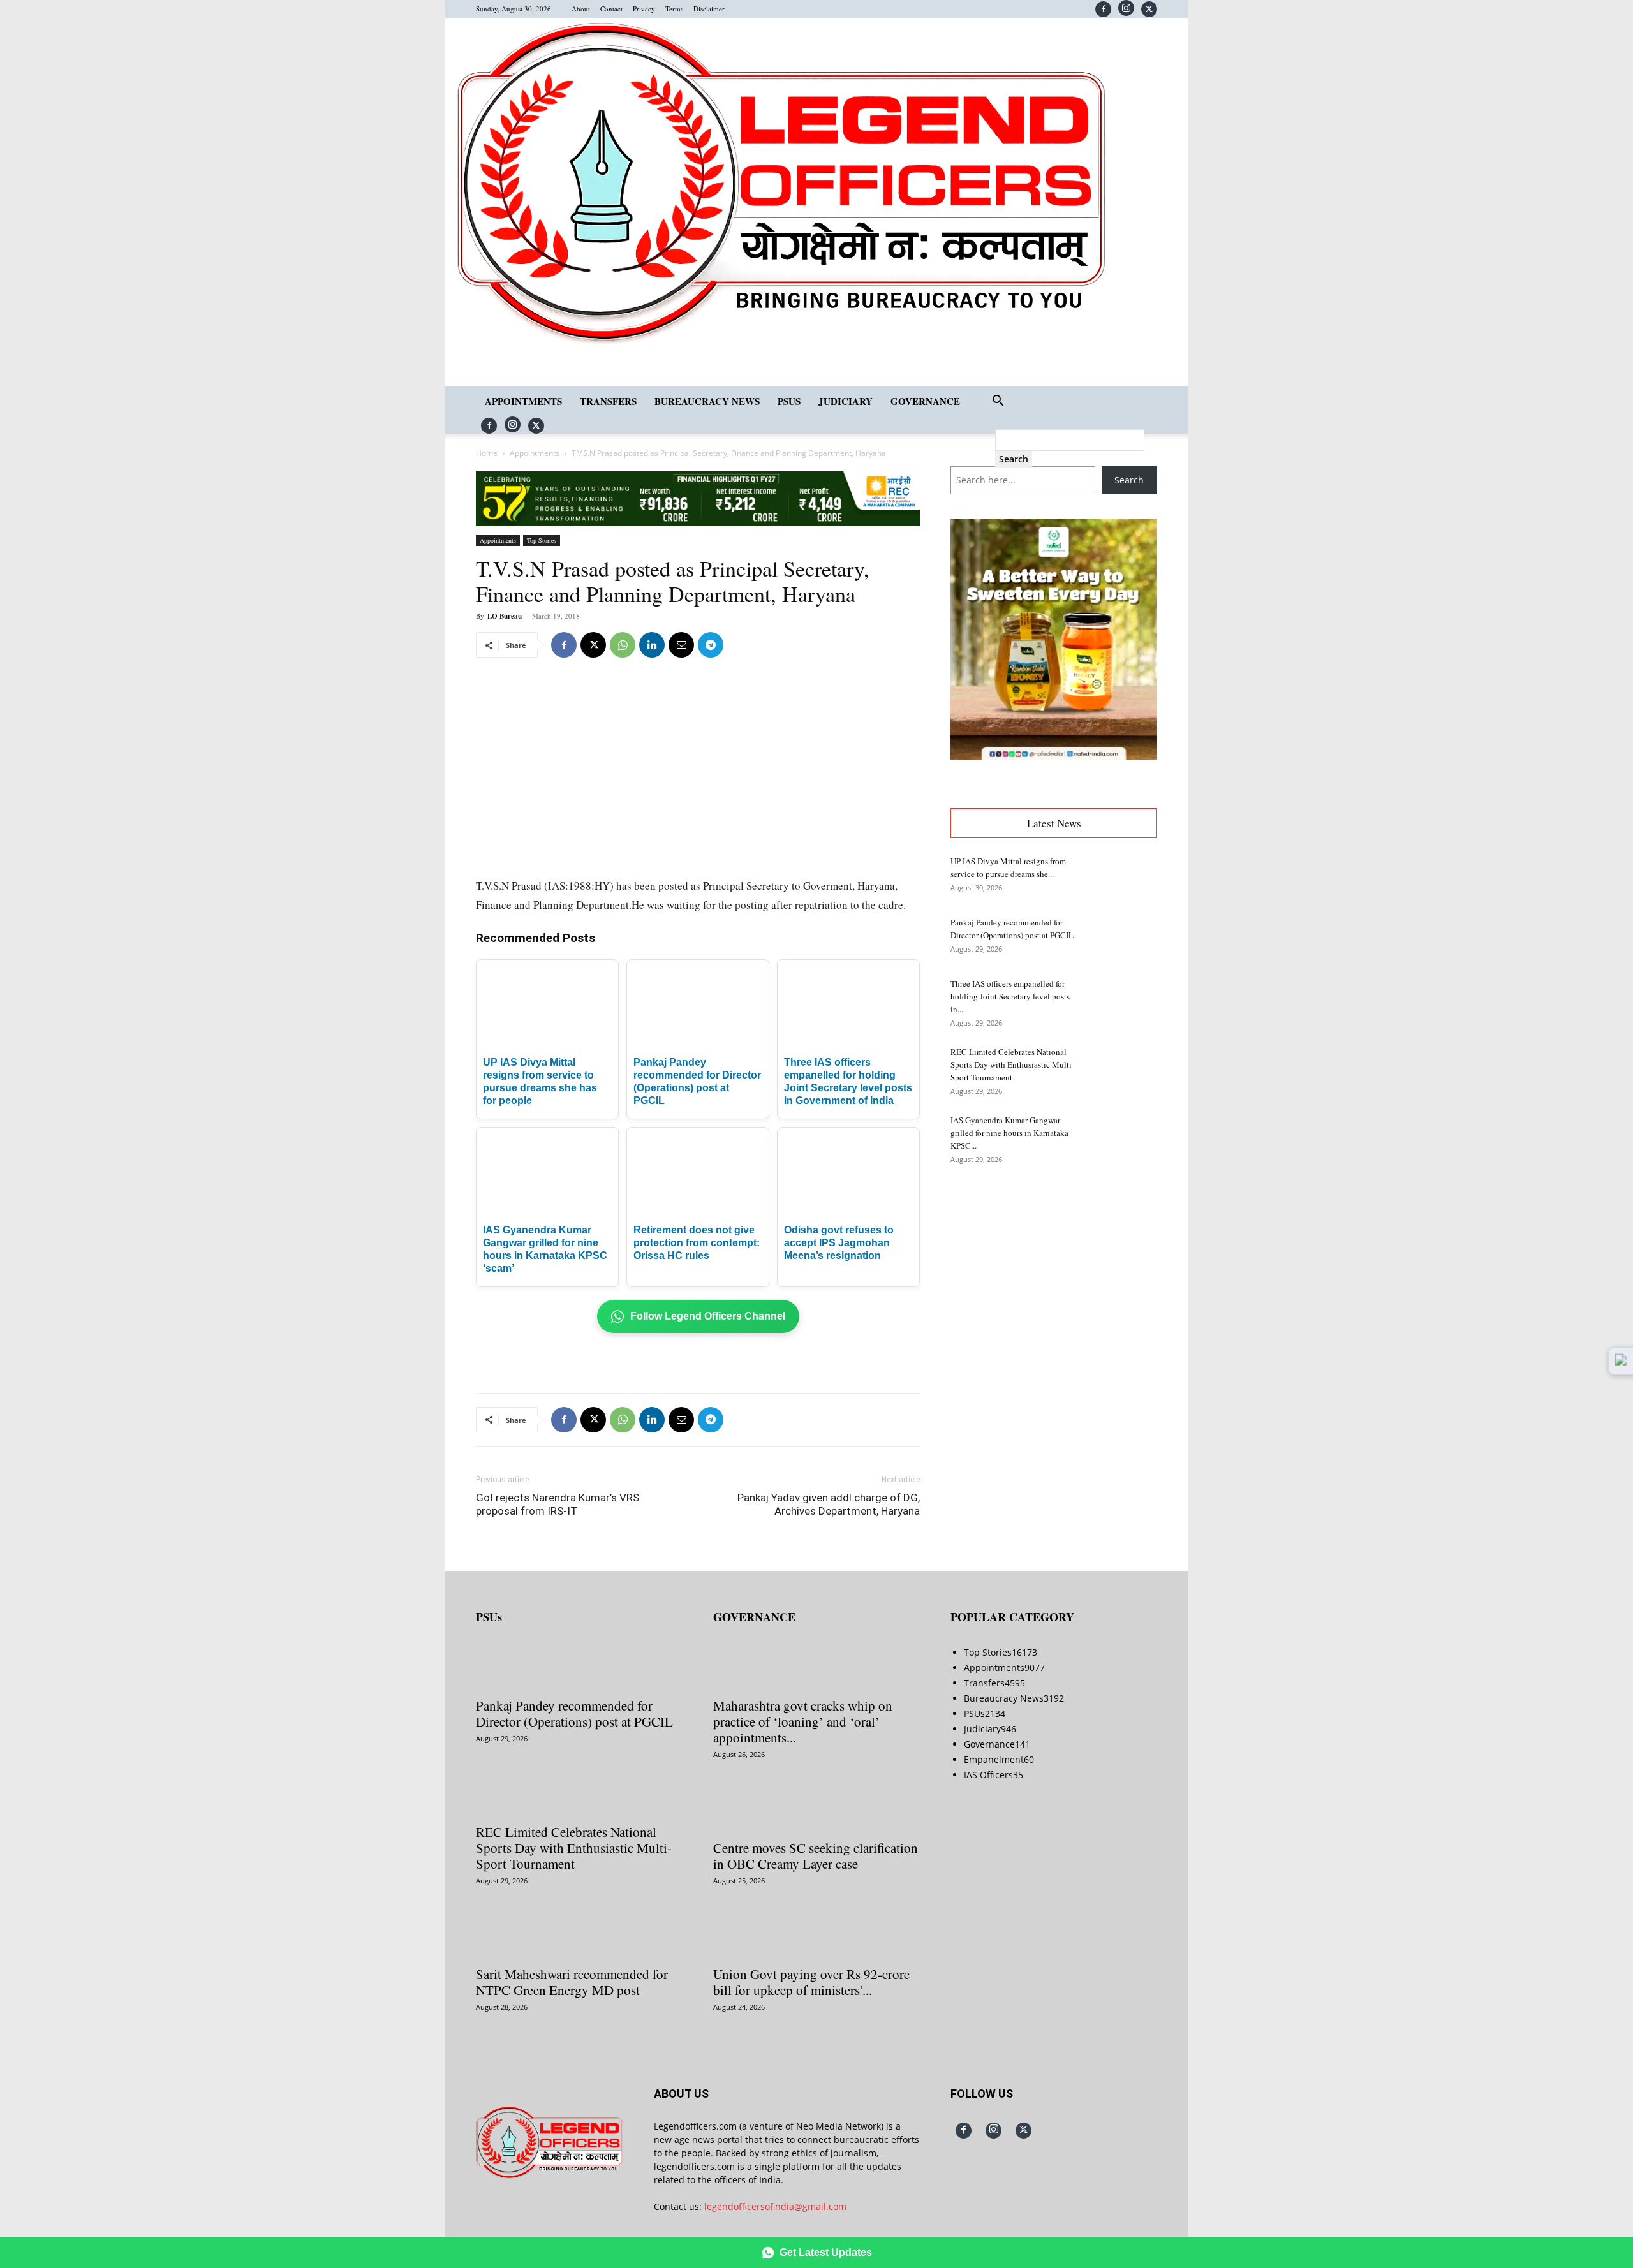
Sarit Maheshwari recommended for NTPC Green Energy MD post (572, 1982)
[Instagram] (1126, 8)
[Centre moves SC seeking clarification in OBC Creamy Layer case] (816, 1809)
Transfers (608, 401)
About (581, 9)
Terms (674, 9)
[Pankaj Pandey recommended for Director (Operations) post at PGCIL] (1125, 938)
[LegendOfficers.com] (781, 343)
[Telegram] (711, 645)
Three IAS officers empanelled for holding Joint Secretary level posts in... (1010, 996)
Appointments (523, 401)
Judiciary (846, 401)
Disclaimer (709, 9)
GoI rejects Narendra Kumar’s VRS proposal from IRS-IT (558, 1504)
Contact (611, 9)
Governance (925, 401)
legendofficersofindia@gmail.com (775, 2206)
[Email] (681, 645)
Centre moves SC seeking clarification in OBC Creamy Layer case (816, 1856)
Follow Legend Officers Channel (708, 1316)
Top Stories (542, 540)
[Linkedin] (652, 645)
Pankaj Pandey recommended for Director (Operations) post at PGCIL (574, 1713)
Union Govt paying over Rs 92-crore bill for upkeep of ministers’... (811, 1982)
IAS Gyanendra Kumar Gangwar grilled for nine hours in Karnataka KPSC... (1009, 1133)
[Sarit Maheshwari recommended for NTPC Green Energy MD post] (579, 1936)
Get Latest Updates (826, 2252)
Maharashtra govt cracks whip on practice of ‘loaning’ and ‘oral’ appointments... (803, 1721)
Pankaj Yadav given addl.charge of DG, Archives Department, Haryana (829, 1504)
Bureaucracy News (707, 401)
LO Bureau (505, 616)
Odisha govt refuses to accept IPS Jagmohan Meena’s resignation (839, 1243)
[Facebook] (1103, 9)
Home (487, 453)
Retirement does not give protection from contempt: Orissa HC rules (697, 1243)
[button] (998, 402)
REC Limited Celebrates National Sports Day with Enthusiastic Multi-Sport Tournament (1012, 1064)
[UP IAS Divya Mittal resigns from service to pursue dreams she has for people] (1125, 877)
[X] (1149, 9)
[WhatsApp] (623, 645)
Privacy (644, 9)
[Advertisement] (625, 700)
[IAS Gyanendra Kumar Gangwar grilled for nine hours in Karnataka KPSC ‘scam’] (1125, 1136)
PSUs (789, 401)
